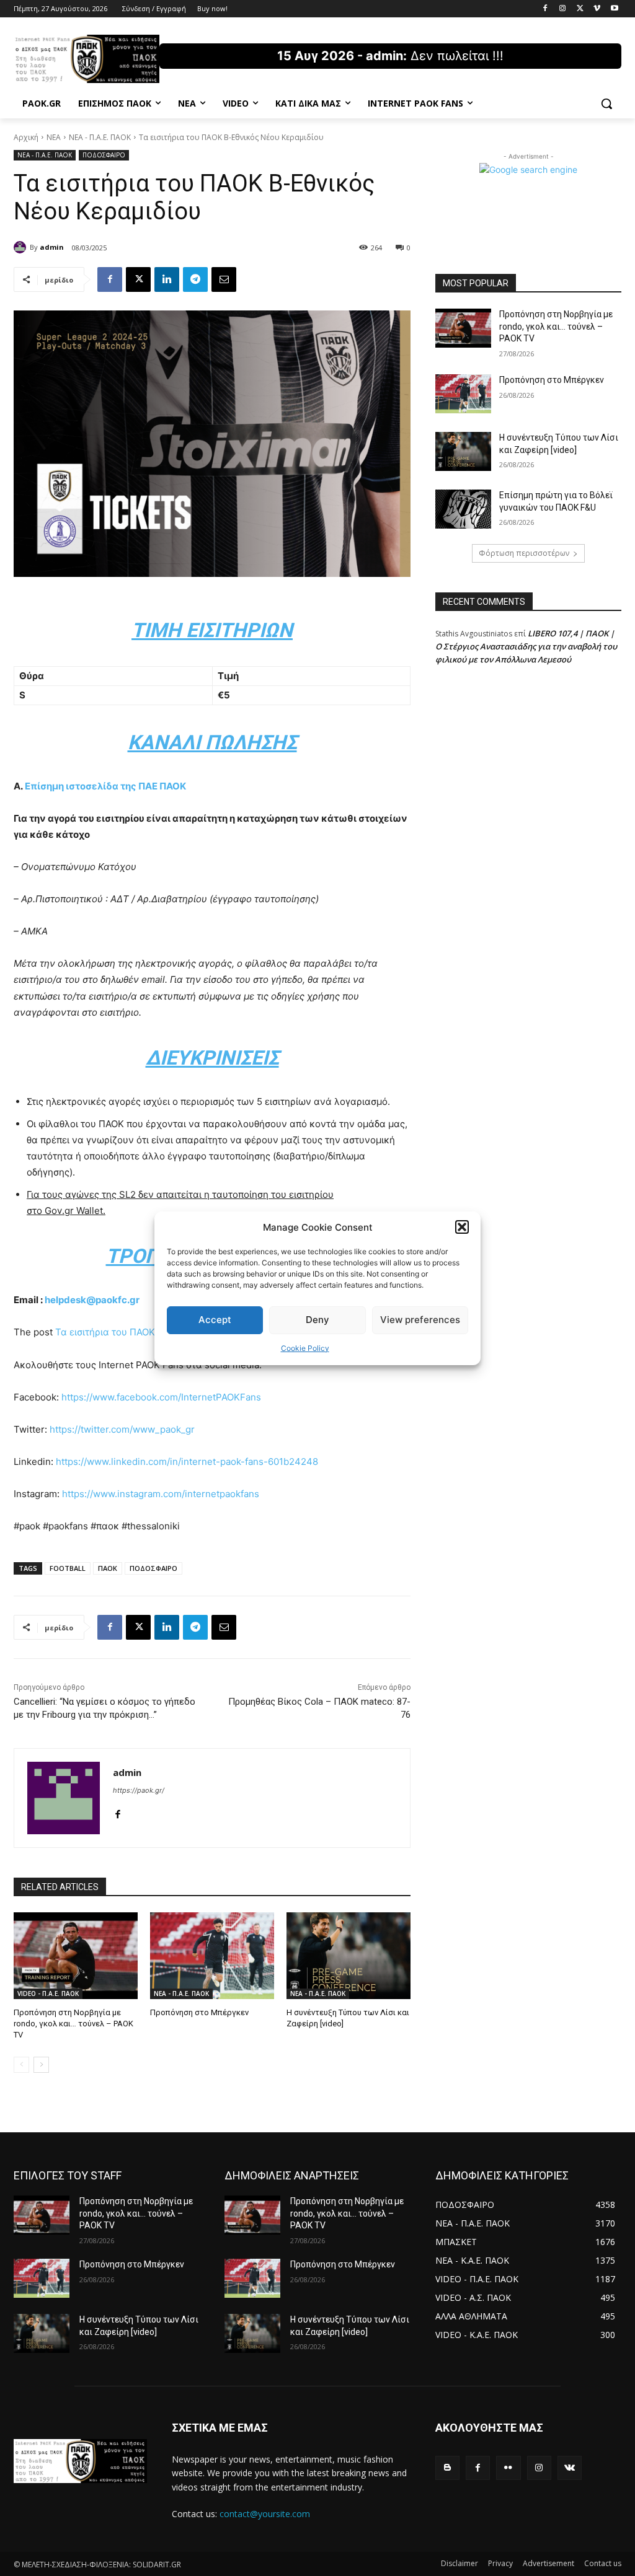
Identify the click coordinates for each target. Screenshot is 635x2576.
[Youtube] (614, 9)
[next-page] (41, 2065)
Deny (317, 1320)
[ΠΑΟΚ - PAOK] (87, 59)
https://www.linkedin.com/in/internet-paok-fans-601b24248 (187, 1462)
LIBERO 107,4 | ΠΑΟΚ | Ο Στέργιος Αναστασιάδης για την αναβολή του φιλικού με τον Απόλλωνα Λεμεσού (526, 646)
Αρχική (26, 137)
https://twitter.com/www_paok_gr (122, 1429)
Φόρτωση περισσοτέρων (524, 553)
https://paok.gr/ (139, 1790)
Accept (215, 1320)
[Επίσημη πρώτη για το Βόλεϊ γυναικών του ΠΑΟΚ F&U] (463, 509)
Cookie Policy (305, 1348)
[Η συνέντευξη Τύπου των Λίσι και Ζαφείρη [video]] (349, 1956)
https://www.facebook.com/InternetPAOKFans (161, 1397)
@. (92, 1300)
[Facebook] (545, 9)
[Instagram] (563, 9)
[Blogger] (447, 2468)
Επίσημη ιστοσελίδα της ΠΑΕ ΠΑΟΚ (105, 786)
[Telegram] (195, 279)
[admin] (22, 247)
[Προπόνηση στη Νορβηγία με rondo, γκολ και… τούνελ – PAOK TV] (76, 1956)
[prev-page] (21, 2065)
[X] (580, 9)
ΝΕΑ (54, 137)
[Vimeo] (597, 9)
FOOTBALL (68, 1568)
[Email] (224, 279)
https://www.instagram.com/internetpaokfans (161, 1494)
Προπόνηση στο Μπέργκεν (199, 2012)
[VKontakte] (570, 2468)
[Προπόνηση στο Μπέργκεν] (212, 1956)
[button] (462, 1227)
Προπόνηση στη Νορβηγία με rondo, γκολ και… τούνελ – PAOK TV (73, 2024)
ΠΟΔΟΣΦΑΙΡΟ (104, 155)
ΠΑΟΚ (108, 1568)
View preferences (420, 1320)
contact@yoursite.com (265, 2514)
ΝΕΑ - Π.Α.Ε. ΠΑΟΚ (100, 137)
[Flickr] (508, 2468)
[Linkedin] (167, 279)
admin (52, 247)
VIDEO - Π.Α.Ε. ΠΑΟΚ (48, 1994)
